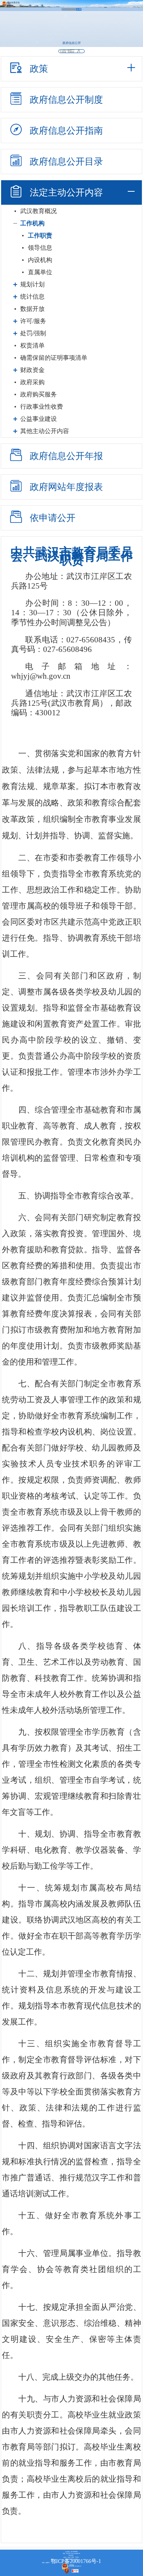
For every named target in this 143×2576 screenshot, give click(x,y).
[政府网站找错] (75, 2571)
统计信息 (32, 297)
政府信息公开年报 (66, 456)
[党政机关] (68, 2571)
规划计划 (32, 284)
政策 (39, 69)
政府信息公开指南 (66, 131)
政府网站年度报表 (66, 487)
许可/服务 (33, 321)
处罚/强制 (33, 333)
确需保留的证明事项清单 (54, 358)
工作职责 (40, 235)
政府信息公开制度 (66, 100)
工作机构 (32, 223)
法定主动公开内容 (66, 192)
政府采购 (32, 382)
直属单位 (40, 272)
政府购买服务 (39, 394)
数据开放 (32, 309)
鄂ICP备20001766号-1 (76, 2561)
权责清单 (32, 345)
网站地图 (72, 2565)
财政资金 (32, 370)
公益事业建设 (39, 419)
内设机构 (40, 260)
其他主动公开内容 (45, 431)
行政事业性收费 (42, 407)
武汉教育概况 (39, 211)
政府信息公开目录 (66, 162)
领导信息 (40, 248)
